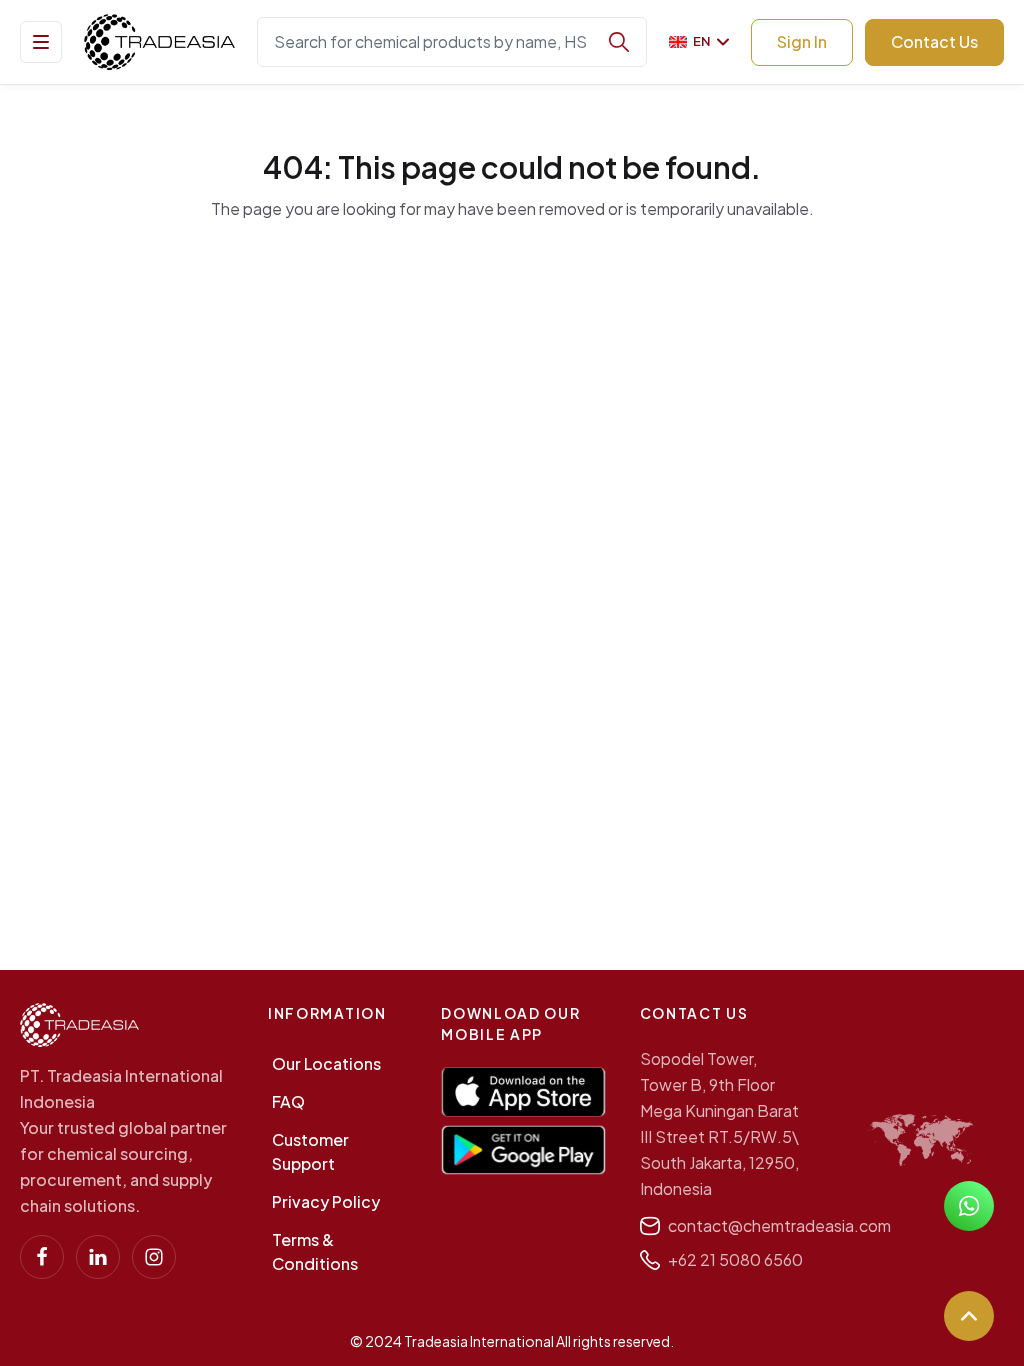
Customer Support (310, 1151)
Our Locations (326, 1063)
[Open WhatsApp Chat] (969, 1206)
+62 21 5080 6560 (735, 1259)
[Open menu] (41, 42)
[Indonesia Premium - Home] (159, 42)
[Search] (619, 42)
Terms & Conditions (315, 1251)
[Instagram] (154, 1257)
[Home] (79, 1025)
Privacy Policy (326, 1201)
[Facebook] (42, 1257)
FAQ (288, 1101)
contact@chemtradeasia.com (779, 1225)
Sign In (802, 41)
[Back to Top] (969, 1316)
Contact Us (934, 41)
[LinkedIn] (98, 1257)
